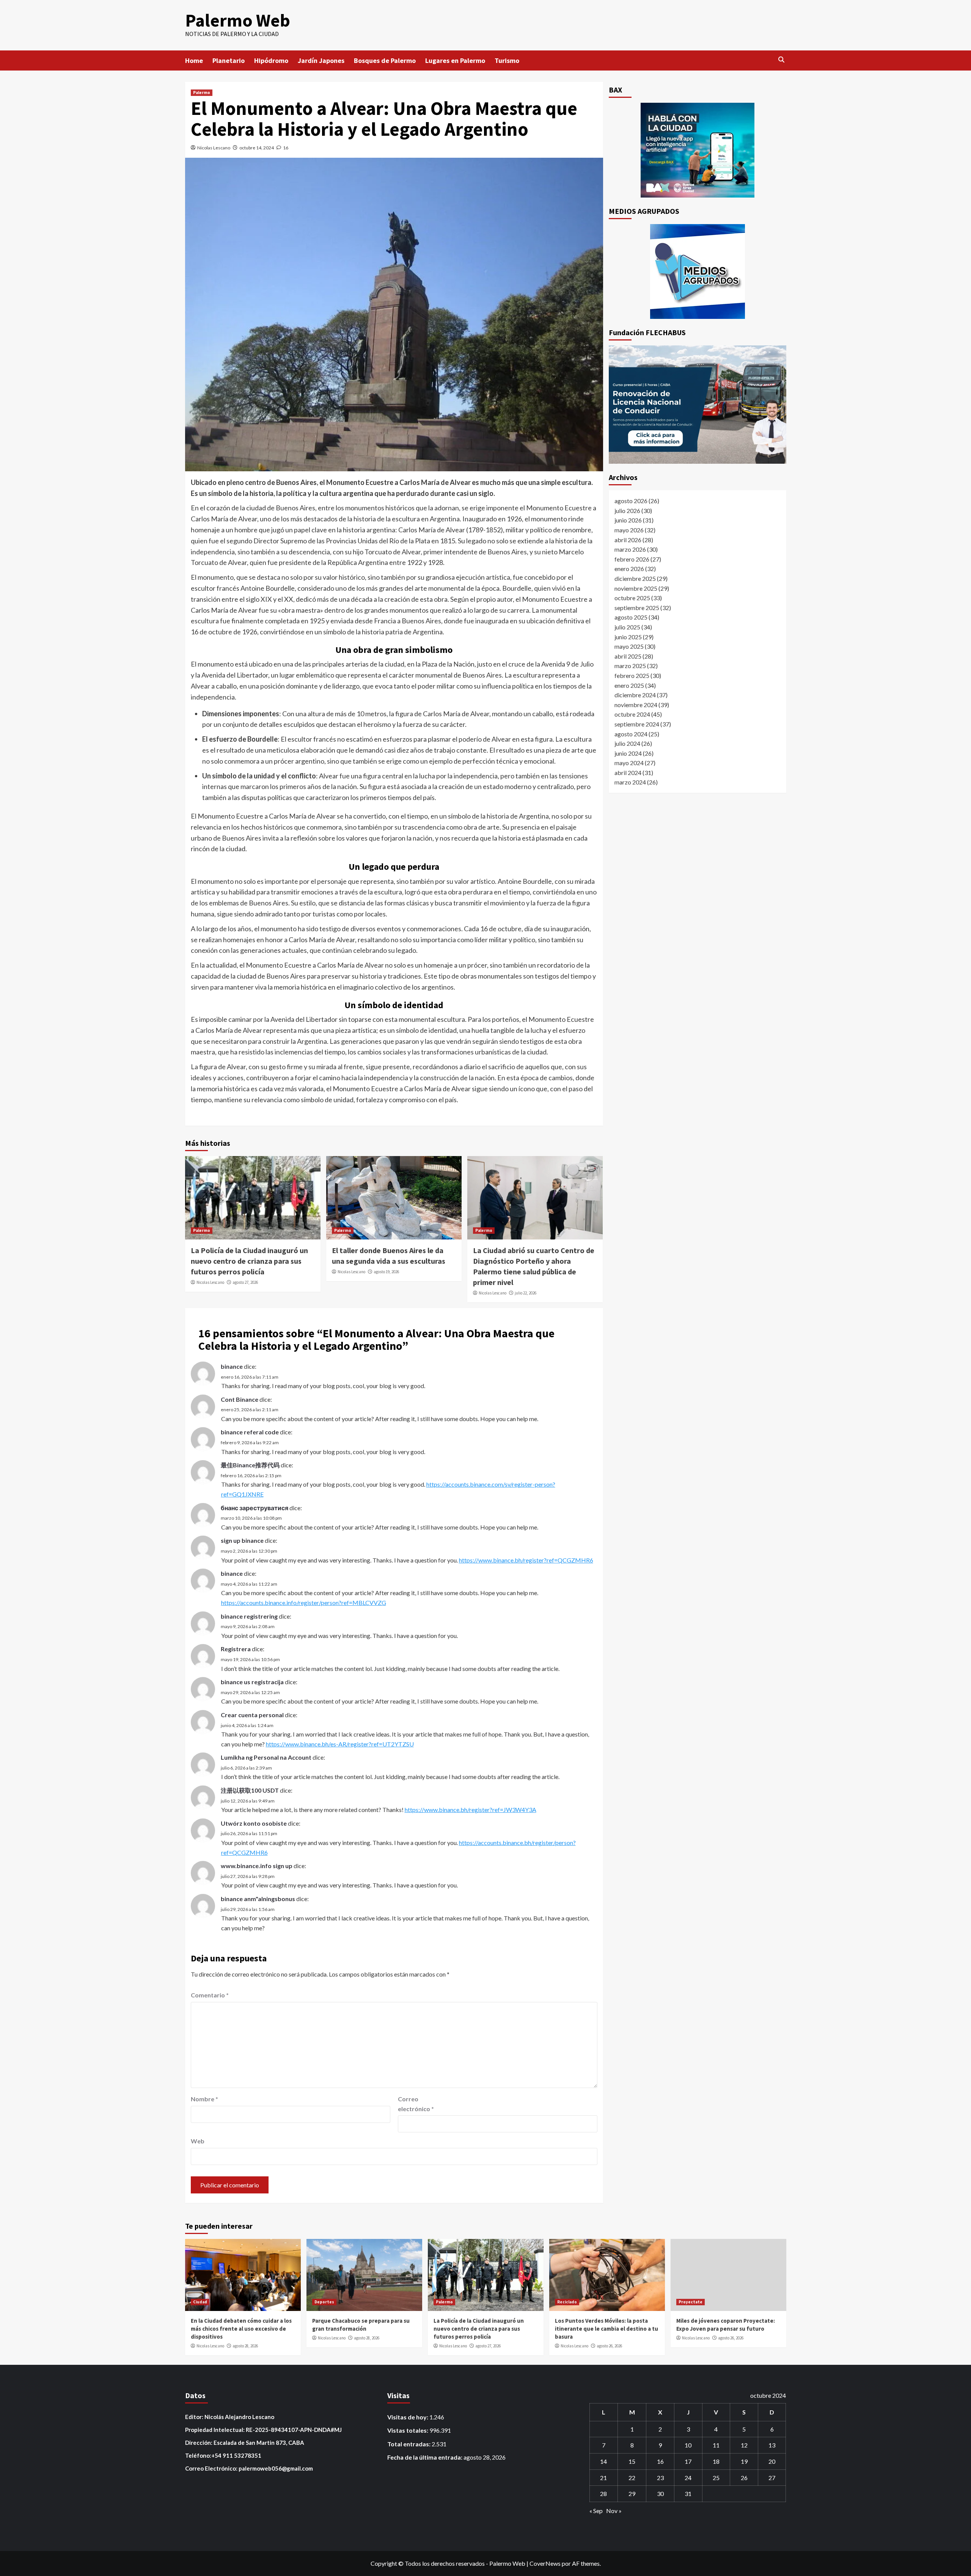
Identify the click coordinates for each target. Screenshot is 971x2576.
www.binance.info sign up (257, 1866)
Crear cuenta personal (252, 1715)
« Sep (596, 2511)
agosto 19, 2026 (386, 1272)
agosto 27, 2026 (245, 1282)
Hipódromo (271, 60)
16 (660, 2461)
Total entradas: (409, 2444)
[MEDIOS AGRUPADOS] (698, 271)
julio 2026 (627, 510)
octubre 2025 (632, 598)
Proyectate (691, 2302)
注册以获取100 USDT (250, 1790)
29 (632, 2494)
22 (632, 2478)
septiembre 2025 (637, 607)
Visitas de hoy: (408, 2417)
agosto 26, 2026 (609, 2346)
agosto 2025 (631, 617)
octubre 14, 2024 (257, 148)
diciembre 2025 (635, 578)
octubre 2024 (632, 714)
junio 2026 (628, 520)
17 (688, 2461)
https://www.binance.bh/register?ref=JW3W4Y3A (471, 1810)
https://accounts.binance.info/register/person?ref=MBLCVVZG (304, 1603)
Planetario (229, 60)
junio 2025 (628, 636)
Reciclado (567, 2302)
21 (603, 2478)
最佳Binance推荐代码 (250, 1465)
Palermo (202, 93)
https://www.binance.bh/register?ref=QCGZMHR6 (526, 1560)
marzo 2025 (630, 666)
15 (632, 2461)
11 (716, 2445)
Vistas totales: (408, 2430)
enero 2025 (629, 685)
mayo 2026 (629, 529)
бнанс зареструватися (255, 1508)
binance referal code (250, 1432)
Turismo (507, 60)
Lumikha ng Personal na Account (266, 1757)
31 (688, 2494)
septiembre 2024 (637, 724)
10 (688, 2445)
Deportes (324, 2302)
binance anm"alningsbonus (258, 1899)
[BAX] (698, 150)
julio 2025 (627, 627)
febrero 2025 (632, 675)
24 (688, 2478)
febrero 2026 (632, 559)
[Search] (782, 60)
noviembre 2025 (636, 588)
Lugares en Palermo (455, 60)
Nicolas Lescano (214, 148)
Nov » (614, 2511)
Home (194, 60)
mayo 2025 (629, 646)
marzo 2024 (630, 782)
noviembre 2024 (636, 704)
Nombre (204, 2099)
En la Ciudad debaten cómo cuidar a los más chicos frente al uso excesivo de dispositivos (241, 2329)
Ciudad (200, 2302)
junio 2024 (628, 753)
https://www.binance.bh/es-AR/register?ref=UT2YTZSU (340, 1744)
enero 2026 (629, 569)
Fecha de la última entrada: (425, 2457)
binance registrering (249, 1616)
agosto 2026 (631, 501)
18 (716, 2461)
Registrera (236, 1649)
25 (716, 2478)
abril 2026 (628, 539)
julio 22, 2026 (526, 1293)
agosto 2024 (631, 733)
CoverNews (545, 2563)
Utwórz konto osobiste (254, 1823)
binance (232, 1366)
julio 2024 (627, 743)
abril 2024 (628, 772)
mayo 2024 (629, 763)
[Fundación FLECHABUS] (698, 405)
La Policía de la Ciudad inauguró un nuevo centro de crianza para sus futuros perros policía (249, 1261)
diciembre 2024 (635, 694)
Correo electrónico (416, 2104)
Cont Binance (240, 1399)
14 (603, 2461)
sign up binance (242, 1540)
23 (660, 2478)
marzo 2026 (630, 549)
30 (660, 2494)
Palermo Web (238, 20)
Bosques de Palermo (385, 60)
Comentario (210, 1995)
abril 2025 (628, 656)
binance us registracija (252, 1682)
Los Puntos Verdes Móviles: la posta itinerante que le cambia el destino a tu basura (606, 2329)
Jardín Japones (321, 60)
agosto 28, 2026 (245, 2346)
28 (603, 2494)
